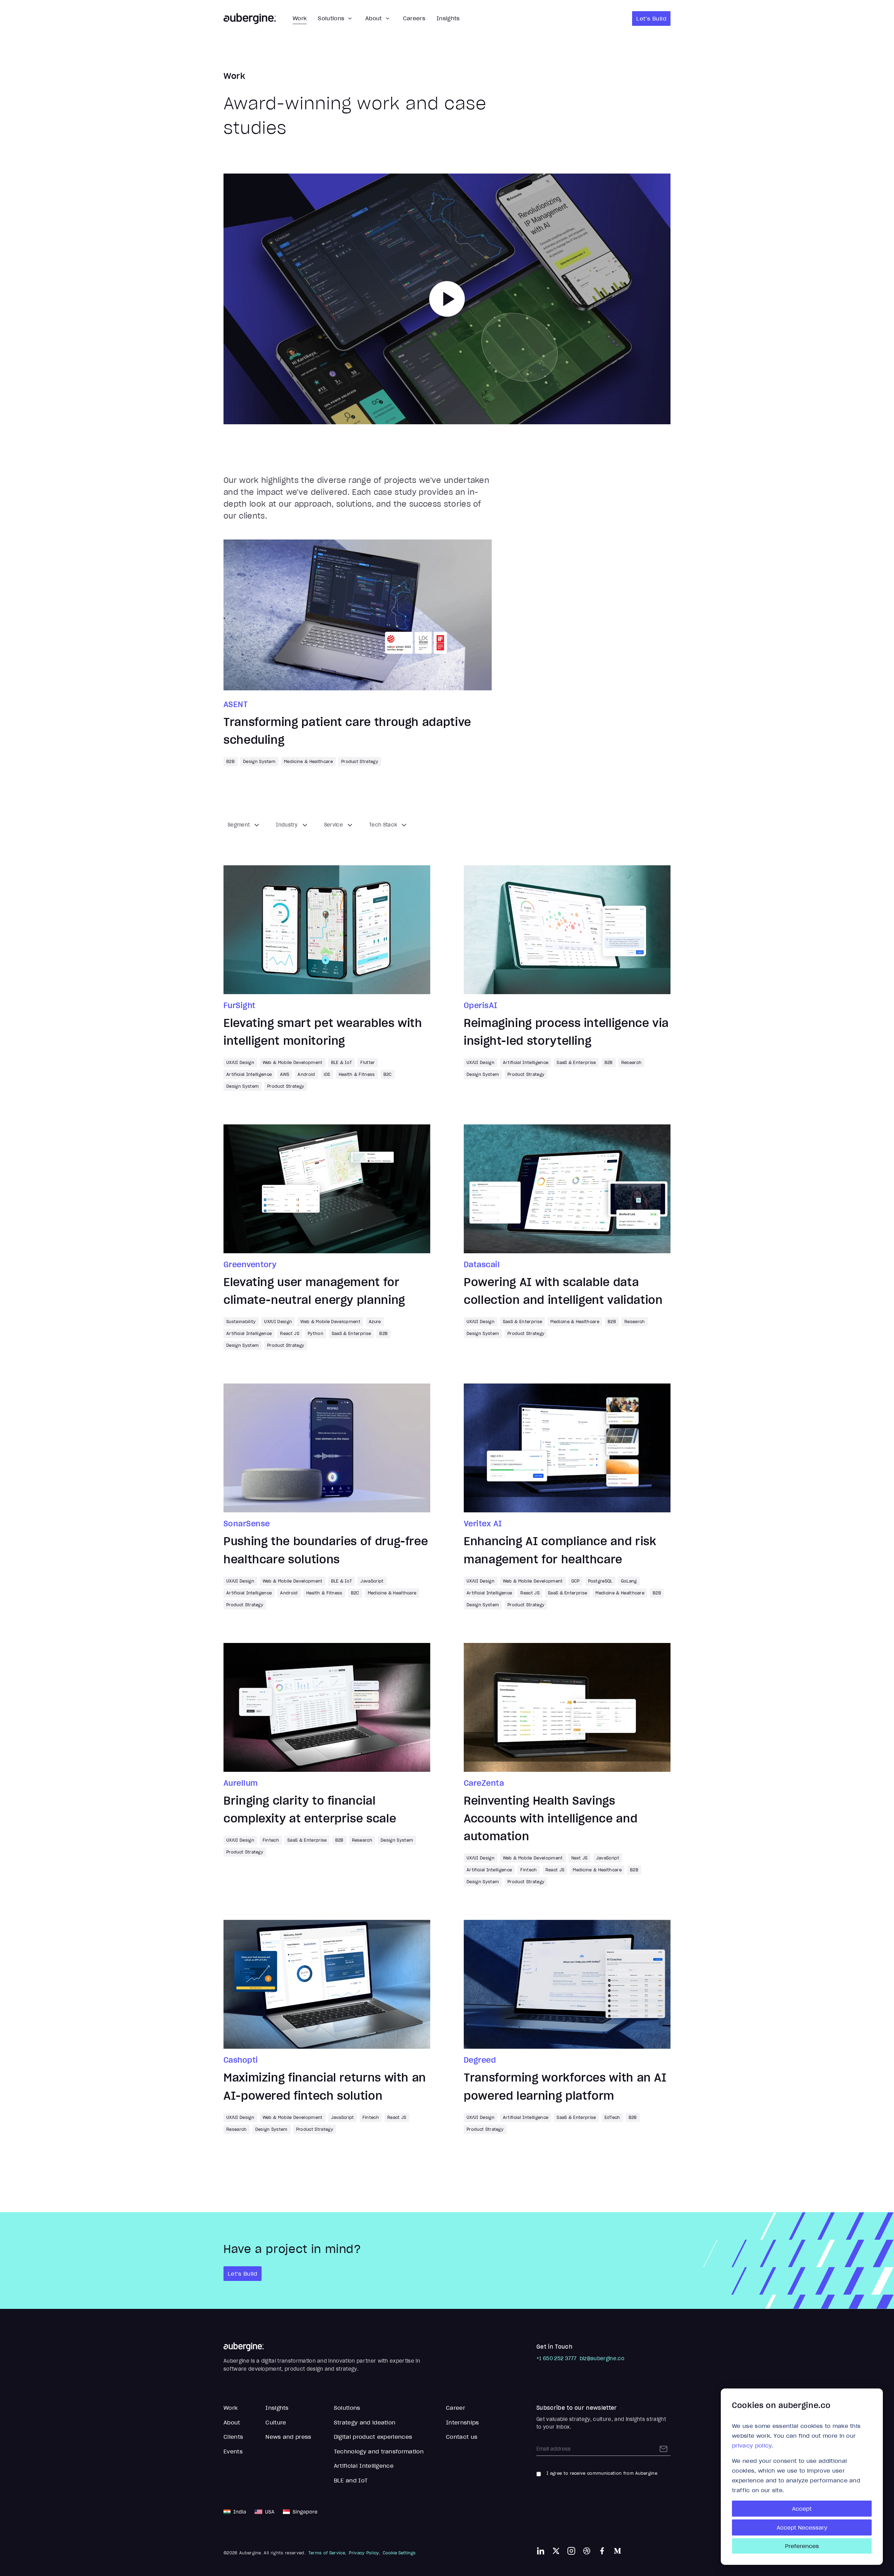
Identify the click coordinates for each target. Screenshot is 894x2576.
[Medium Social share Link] (617, 2551)
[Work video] (447, 299)
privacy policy (752, 2445)
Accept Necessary (802, 2527)
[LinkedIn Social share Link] (541, 2551)
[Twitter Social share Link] (556, 2551)
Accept (802, 2509)
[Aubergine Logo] (250, 19)
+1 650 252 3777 (557, 2358)
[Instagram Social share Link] (571, 2551)
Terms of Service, (327, 2553)
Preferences (802, 2546)
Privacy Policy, (364, 2553)
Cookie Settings (399, 2553)
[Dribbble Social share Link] (587, 2551)
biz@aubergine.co (602, 2358)
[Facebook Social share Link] (602, 2551)
